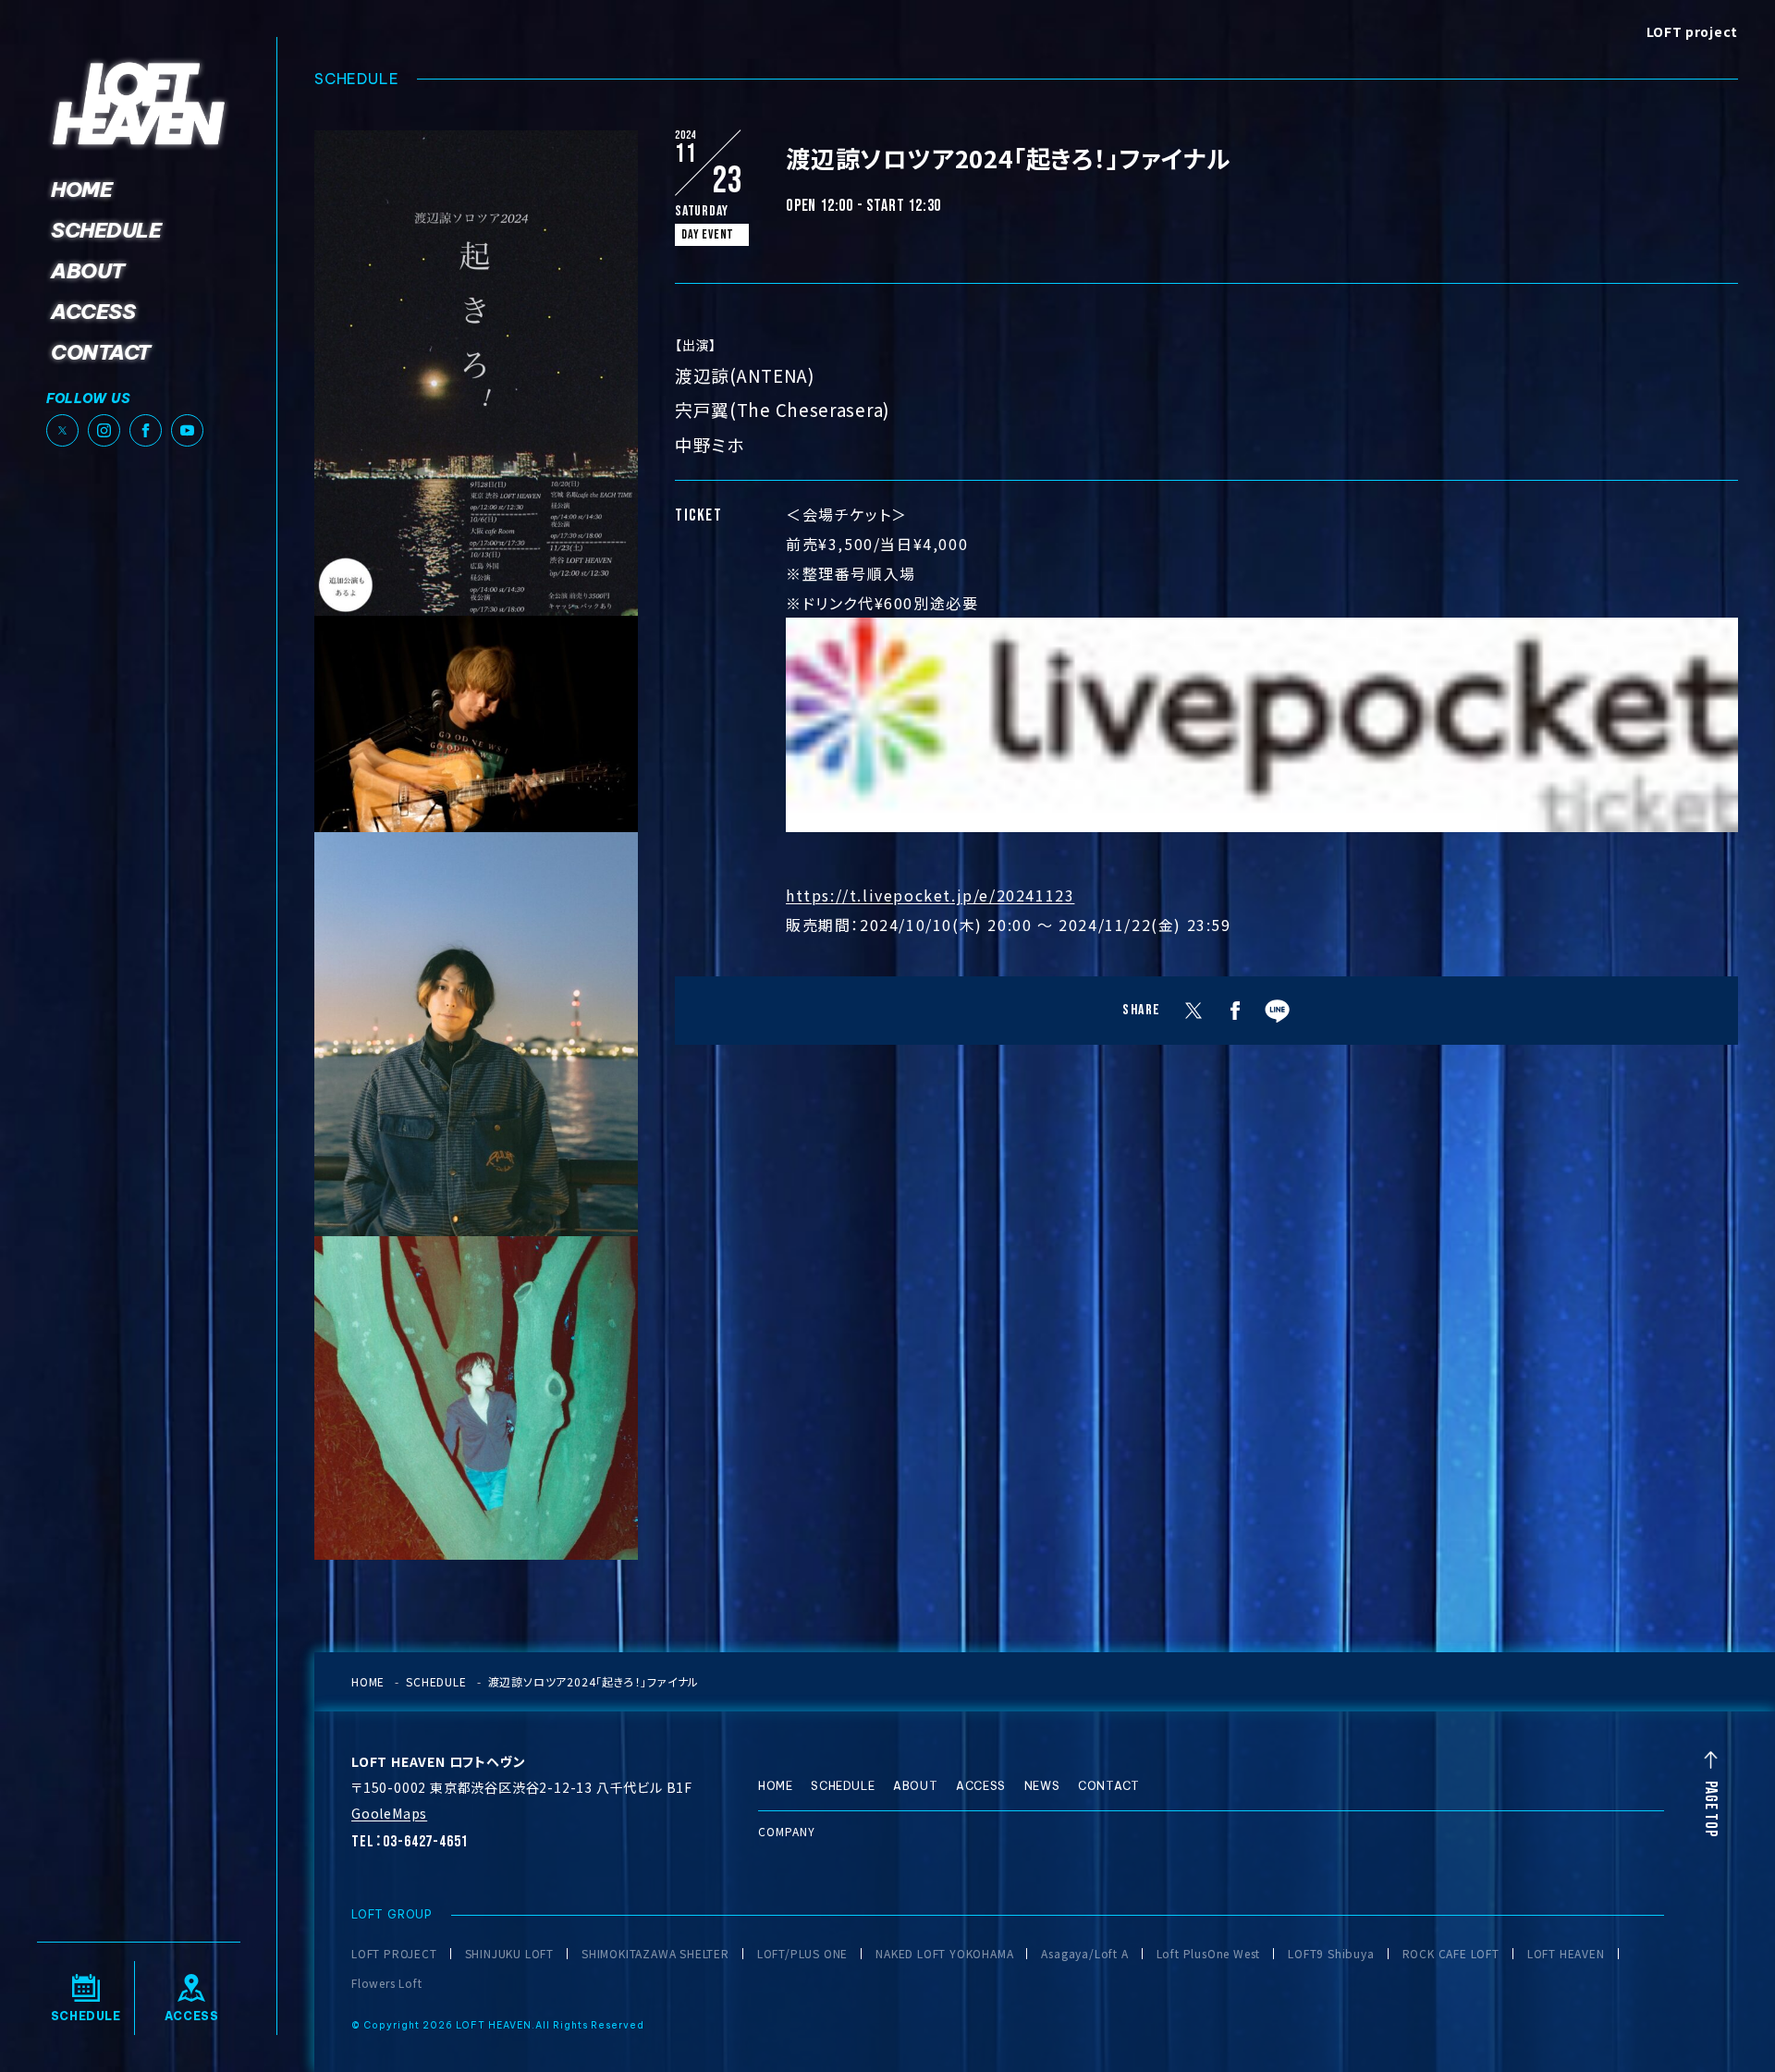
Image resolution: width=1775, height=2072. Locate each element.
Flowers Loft (387, 1983)
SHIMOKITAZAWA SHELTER (655, 1954)
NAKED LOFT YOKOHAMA (944, 1954)
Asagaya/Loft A (1084, 1954)
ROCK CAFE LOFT (1451, 1954)
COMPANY (787, 1831)
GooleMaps (389, 1813)
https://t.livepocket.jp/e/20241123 (930, 895)
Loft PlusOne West (1209, 1954)
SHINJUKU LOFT (509, 1954)
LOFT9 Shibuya (1331, 1954)
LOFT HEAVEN (1566, 1954)
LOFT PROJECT (394, 1954)
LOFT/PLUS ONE (802, 1954)
